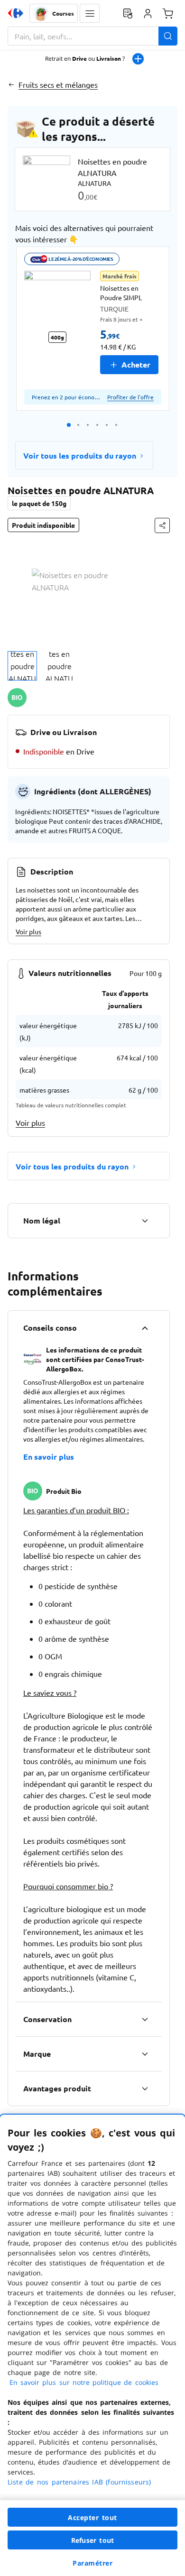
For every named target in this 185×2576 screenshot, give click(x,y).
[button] (90, 13)
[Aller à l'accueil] (16, 13)
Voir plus (28, 931)
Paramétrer (92, 2563)
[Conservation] (145, 2019)
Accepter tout (92, 2517)
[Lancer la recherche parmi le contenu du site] (168, 36)
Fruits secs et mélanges (58, 84)
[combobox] (92, 36)
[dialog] (92, 2345)
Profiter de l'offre (130, 397)
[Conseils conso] (145, 1328)
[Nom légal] (145, 1221)
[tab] (22, 666)
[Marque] (145, 2054)
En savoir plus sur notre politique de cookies (84, 2382)
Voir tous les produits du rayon (80, 455)
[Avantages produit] (145, 2088)
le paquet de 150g (39, 503)
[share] (162, 525)
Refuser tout (92, 2540)
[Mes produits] (128, 13)
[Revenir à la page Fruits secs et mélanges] (11, 84)
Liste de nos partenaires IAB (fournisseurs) (79, 2482)
